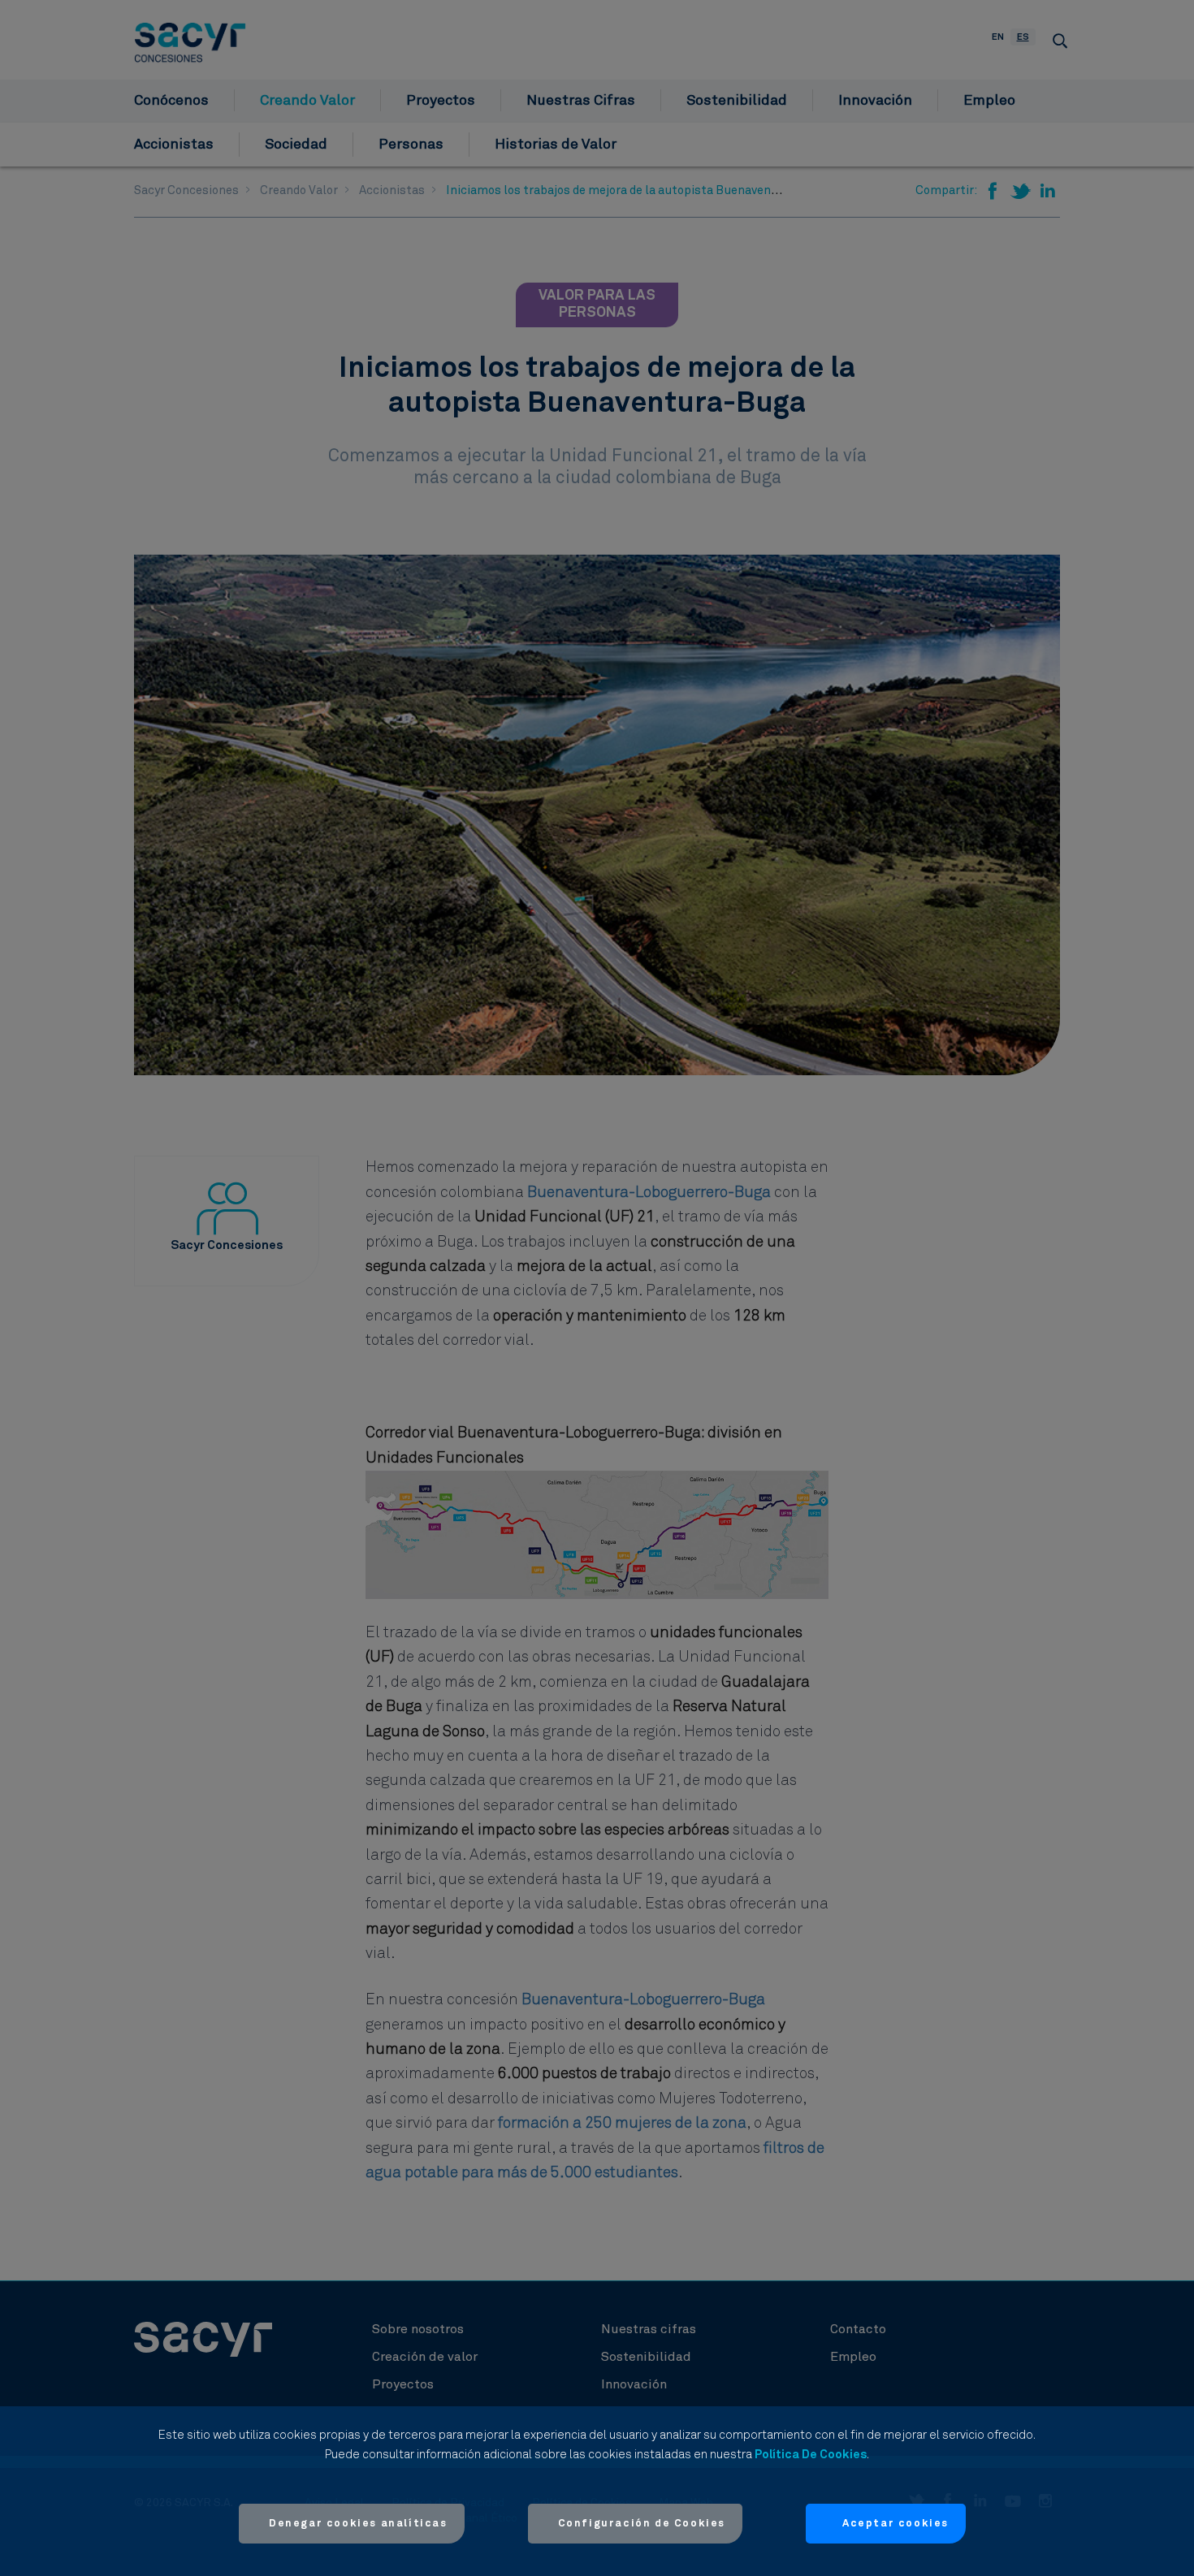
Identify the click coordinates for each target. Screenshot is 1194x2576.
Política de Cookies (811, 2455)
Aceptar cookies (895, 2524)
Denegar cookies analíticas (358, 2524)
